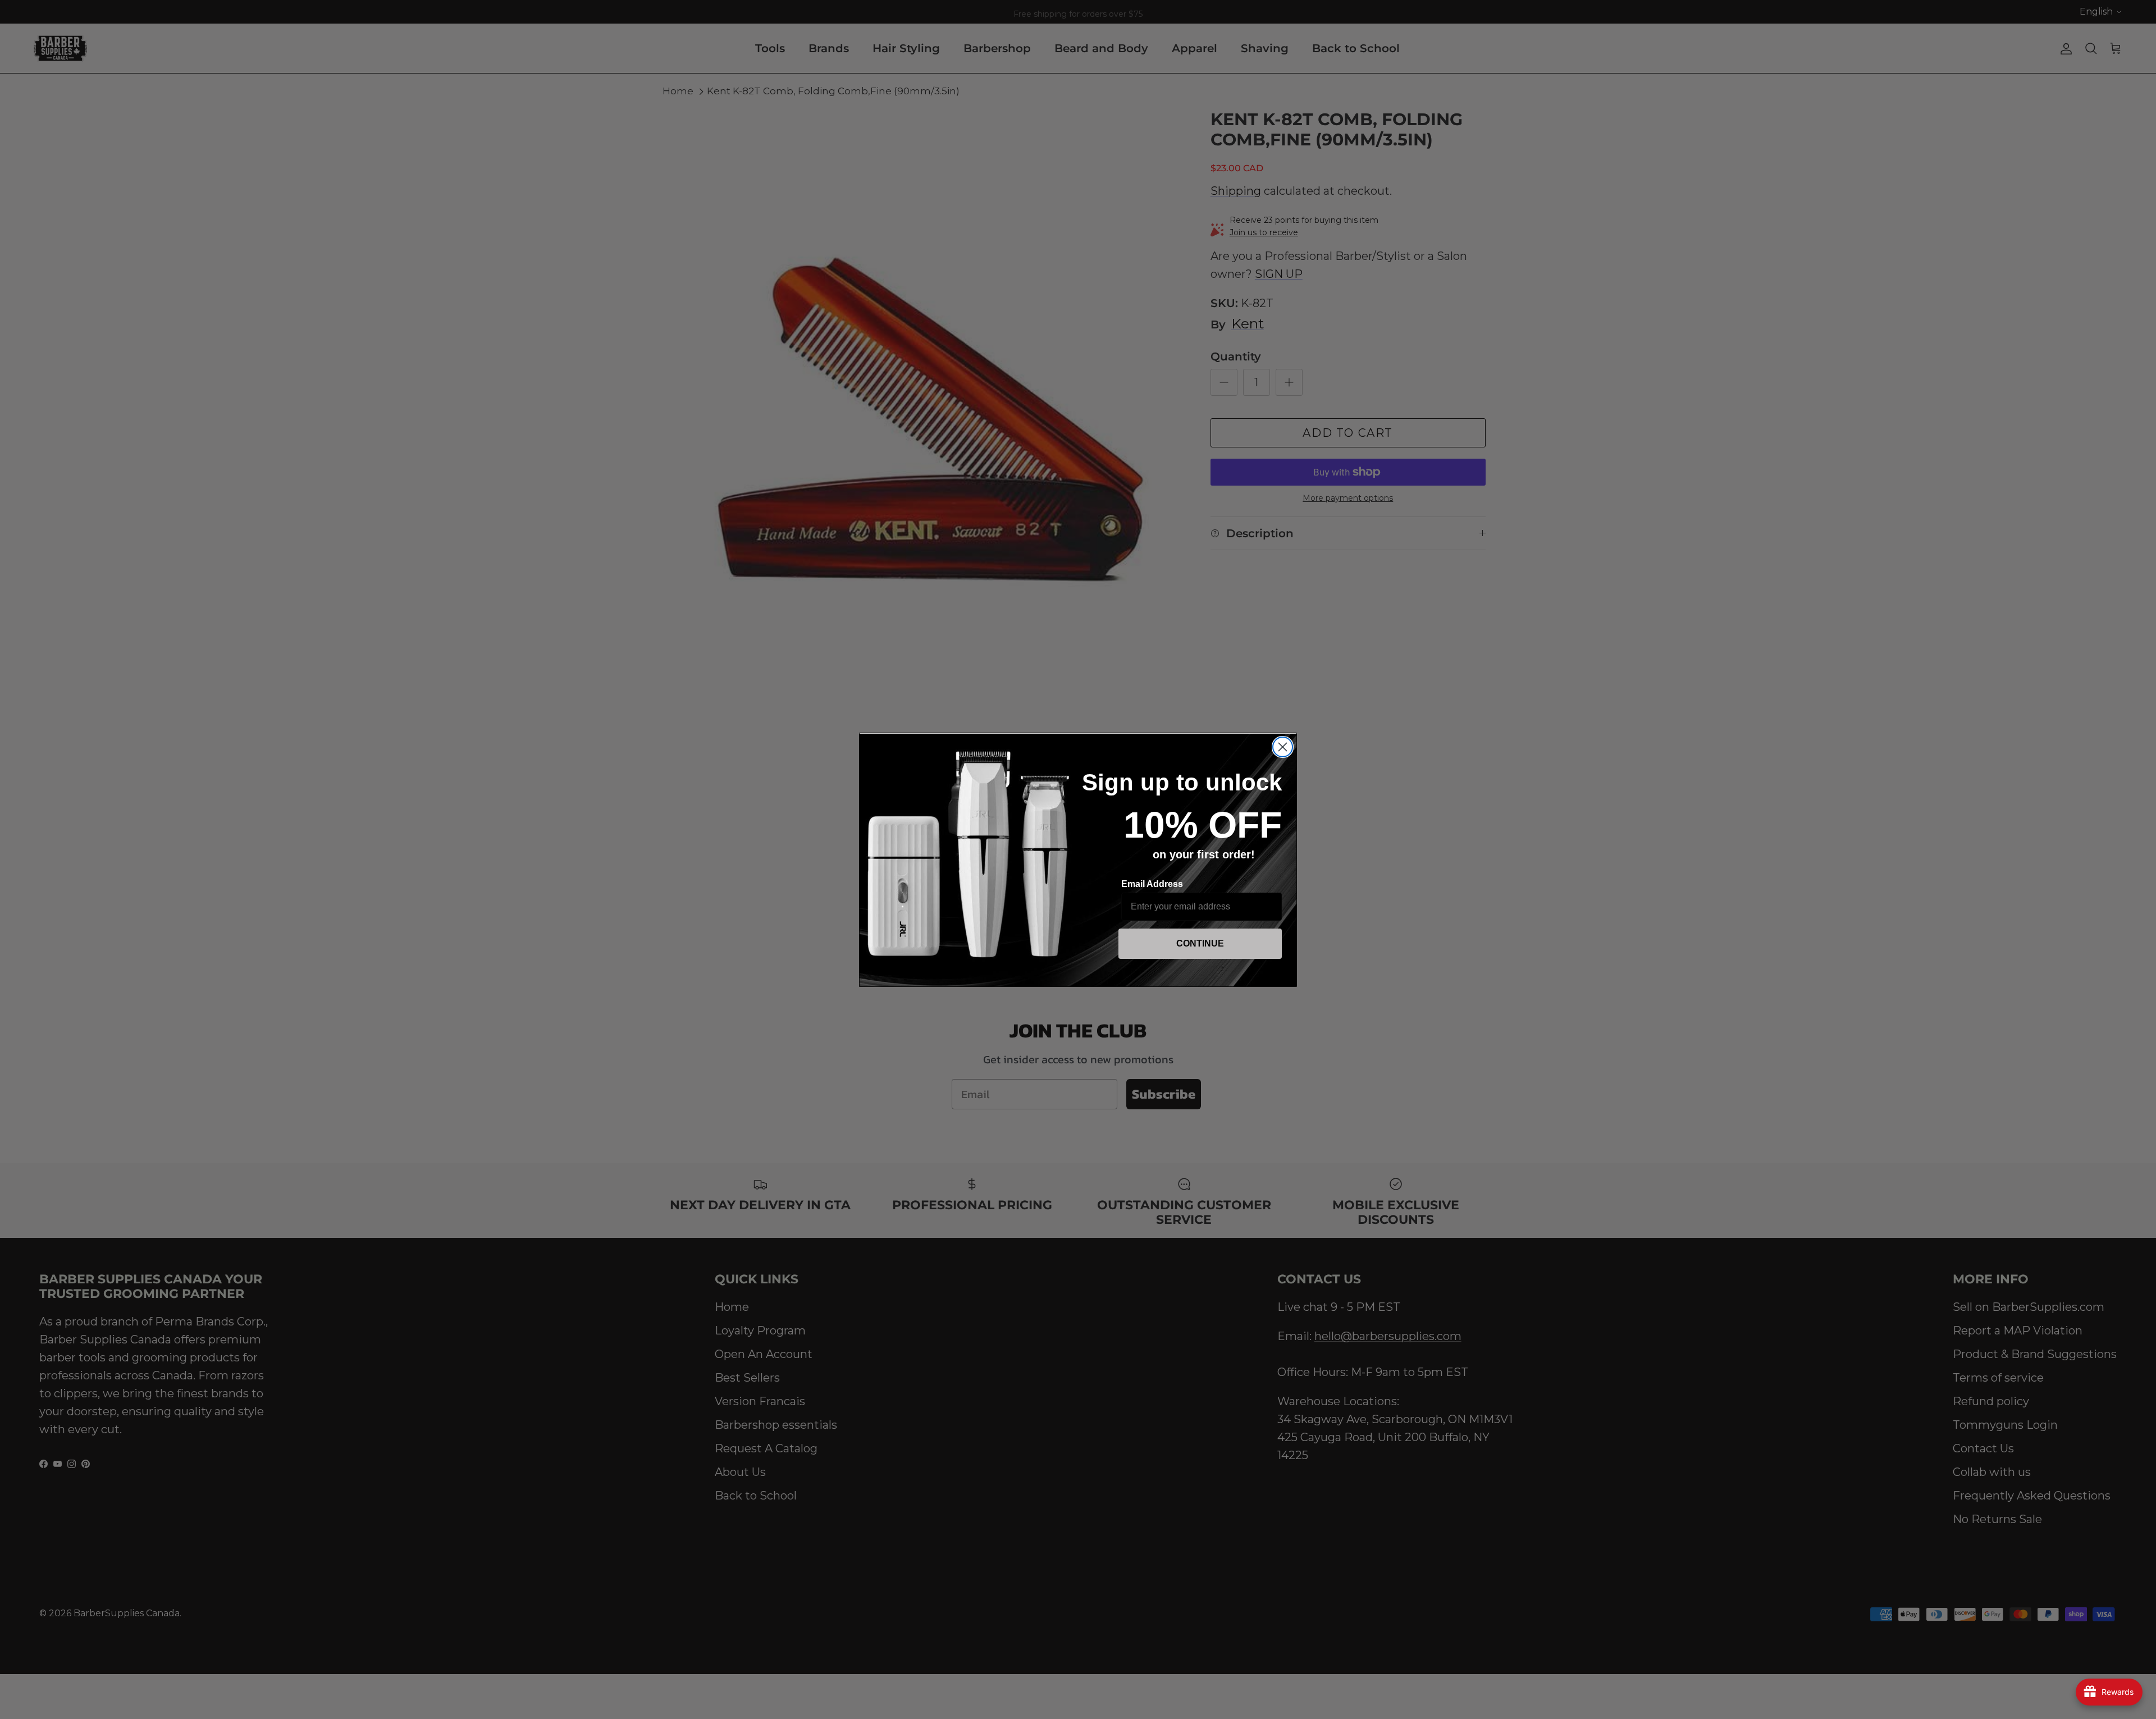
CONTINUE (1200, 943)
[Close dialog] (1283, 747)
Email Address (1152, 884)
